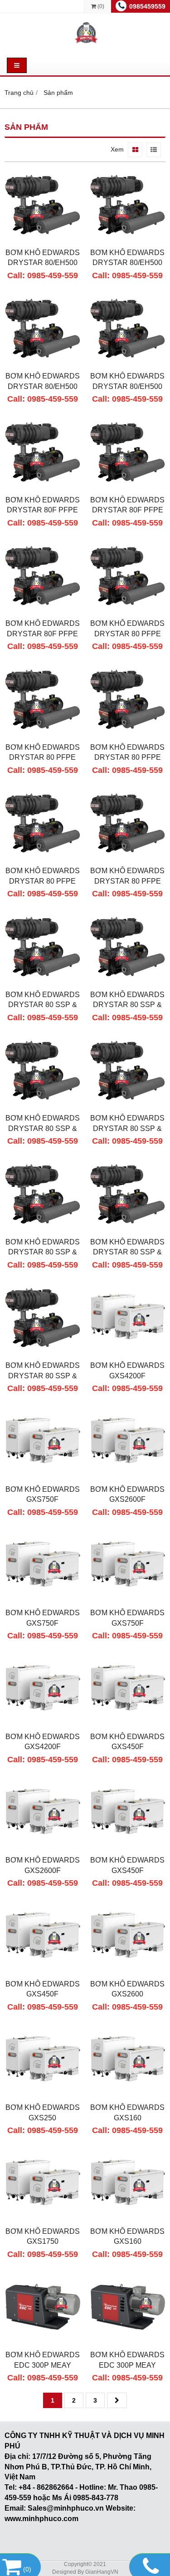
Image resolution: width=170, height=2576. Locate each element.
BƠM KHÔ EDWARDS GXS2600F (127, 1494)
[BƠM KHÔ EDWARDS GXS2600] (128, 1972)
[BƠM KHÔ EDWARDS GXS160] (128, 2095)
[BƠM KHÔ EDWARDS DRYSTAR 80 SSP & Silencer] (43, 983)
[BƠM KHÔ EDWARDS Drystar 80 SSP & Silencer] (43, 1106)
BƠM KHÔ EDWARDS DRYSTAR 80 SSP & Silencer (43, 1005)
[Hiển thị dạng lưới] (135, 150)
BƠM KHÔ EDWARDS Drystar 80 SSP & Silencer (43, 1128)
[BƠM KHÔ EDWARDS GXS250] (43, 2095)
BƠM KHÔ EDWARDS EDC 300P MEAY (43, 2360)
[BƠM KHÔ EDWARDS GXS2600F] (128, 1477)
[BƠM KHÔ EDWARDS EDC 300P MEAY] (43, 2343)
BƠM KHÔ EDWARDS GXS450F (127, 1742)
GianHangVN (102, 2572)
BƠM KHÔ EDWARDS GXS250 (43, 2112)
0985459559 (147, 6)
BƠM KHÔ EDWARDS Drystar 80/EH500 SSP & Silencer (43, 263)
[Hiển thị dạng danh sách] (154, 150)
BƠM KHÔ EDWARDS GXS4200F (127, 1370)
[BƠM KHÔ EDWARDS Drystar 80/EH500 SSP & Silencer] (43, 241)
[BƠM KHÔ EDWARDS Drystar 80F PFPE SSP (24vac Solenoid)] (43, 488)
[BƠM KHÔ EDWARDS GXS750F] (43, 1477)
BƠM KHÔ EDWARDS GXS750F (43, 1494)
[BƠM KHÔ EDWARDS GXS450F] (128, 1725)
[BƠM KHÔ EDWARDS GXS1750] (43, 2219)
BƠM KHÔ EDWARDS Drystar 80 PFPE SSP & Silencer (127, 634)
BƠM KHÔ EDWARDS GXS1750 (43, 2236)
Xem (117, 149)
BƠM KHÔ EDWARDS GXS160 (127, 2112)
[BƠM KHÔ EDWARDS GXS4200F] (128, 1353)
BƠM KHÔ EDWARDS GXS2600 (127, 1989)
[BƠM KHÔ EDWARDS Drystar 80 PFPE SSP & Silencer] (128, 611)
